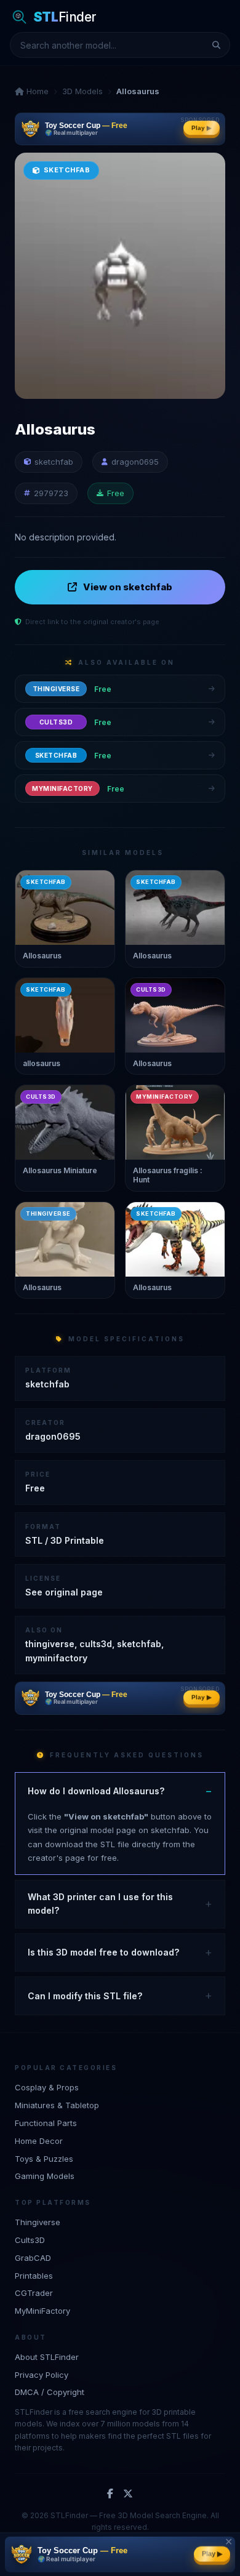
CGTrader (34, 2293)
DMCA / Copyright (50, 2392)
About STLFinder (47, 2357)
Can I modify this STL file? (85, 1996)
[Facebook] (110, 2494)
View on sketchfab (128, 587)
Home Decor (39, 2141)
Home (36, 91)
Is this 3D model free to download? (103, 1952)
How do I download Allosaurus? (96, 1791)
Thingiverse (38, 2222)
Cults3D (30, 2240)
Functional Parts (46, 2123)
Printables (34, 2276)
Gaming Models (45, 2176)
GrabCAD (33, 2258)
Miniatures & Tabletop (57, 2105)
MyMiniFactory (42, 2311)
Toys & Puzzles (44, 2159)
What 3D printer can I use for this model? (100, 1904)
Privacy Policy (42, 2375)
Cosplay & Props (47, 2087)
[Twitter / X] (128, 2494)
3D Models (82, 91)
